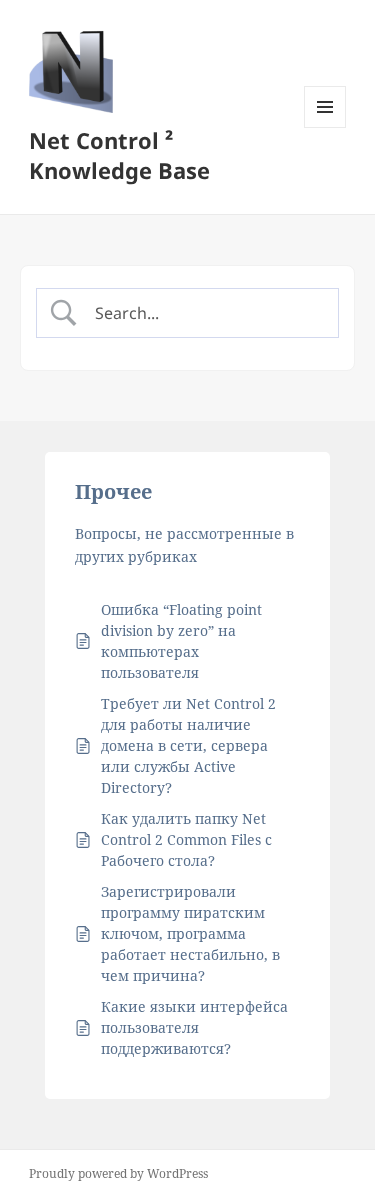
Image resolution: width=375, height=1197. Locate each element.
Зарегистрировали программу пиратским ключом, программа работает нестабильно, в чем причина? (190, 933)
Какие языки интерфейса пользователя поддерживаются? (194, 1027)
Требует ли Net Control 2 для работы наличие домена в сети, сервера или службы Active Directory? (188, 745)
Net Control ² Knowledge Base (119, 155)
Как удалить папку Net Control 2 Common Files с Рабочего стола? (186, 839)
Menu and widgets (325, 127)
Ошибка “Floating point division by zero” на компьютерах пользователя (181, 641)
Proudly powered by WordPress (118, 1173)
